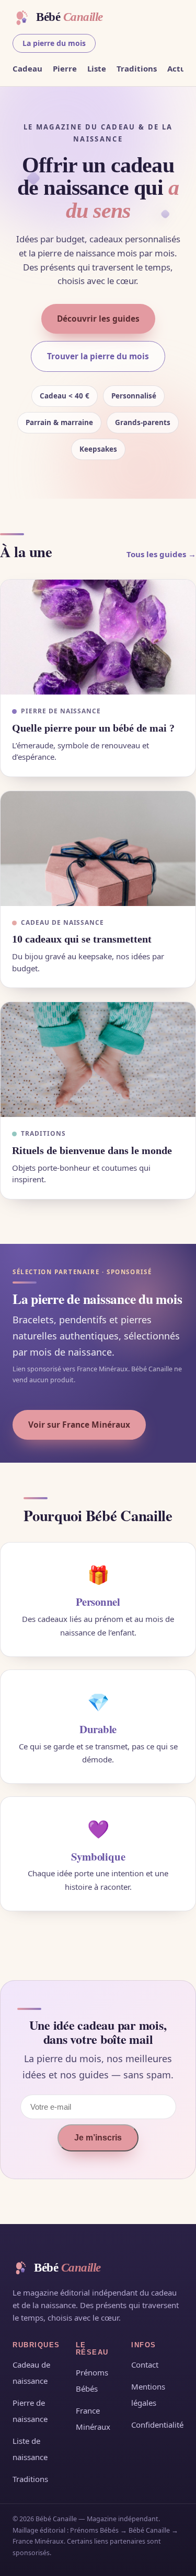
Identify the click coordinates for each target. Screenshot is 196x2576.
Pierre (65, 68)
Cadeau (27, 68)
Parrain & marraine (59, 422)
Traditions (137, 68)
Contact (145, 2365)
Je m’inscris (98, 2138)
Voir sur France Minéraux (79, 1425)
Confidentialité (157, 2425)
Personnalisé (134, 396)
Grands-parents (143, 422)
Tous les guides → (161, 554)
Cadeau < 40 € (65, 396)
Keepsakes (98, 449)
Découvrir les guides (98, 319)
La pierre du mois (54, 43)
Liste (97, 68)
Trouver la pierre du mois (98, 356)
